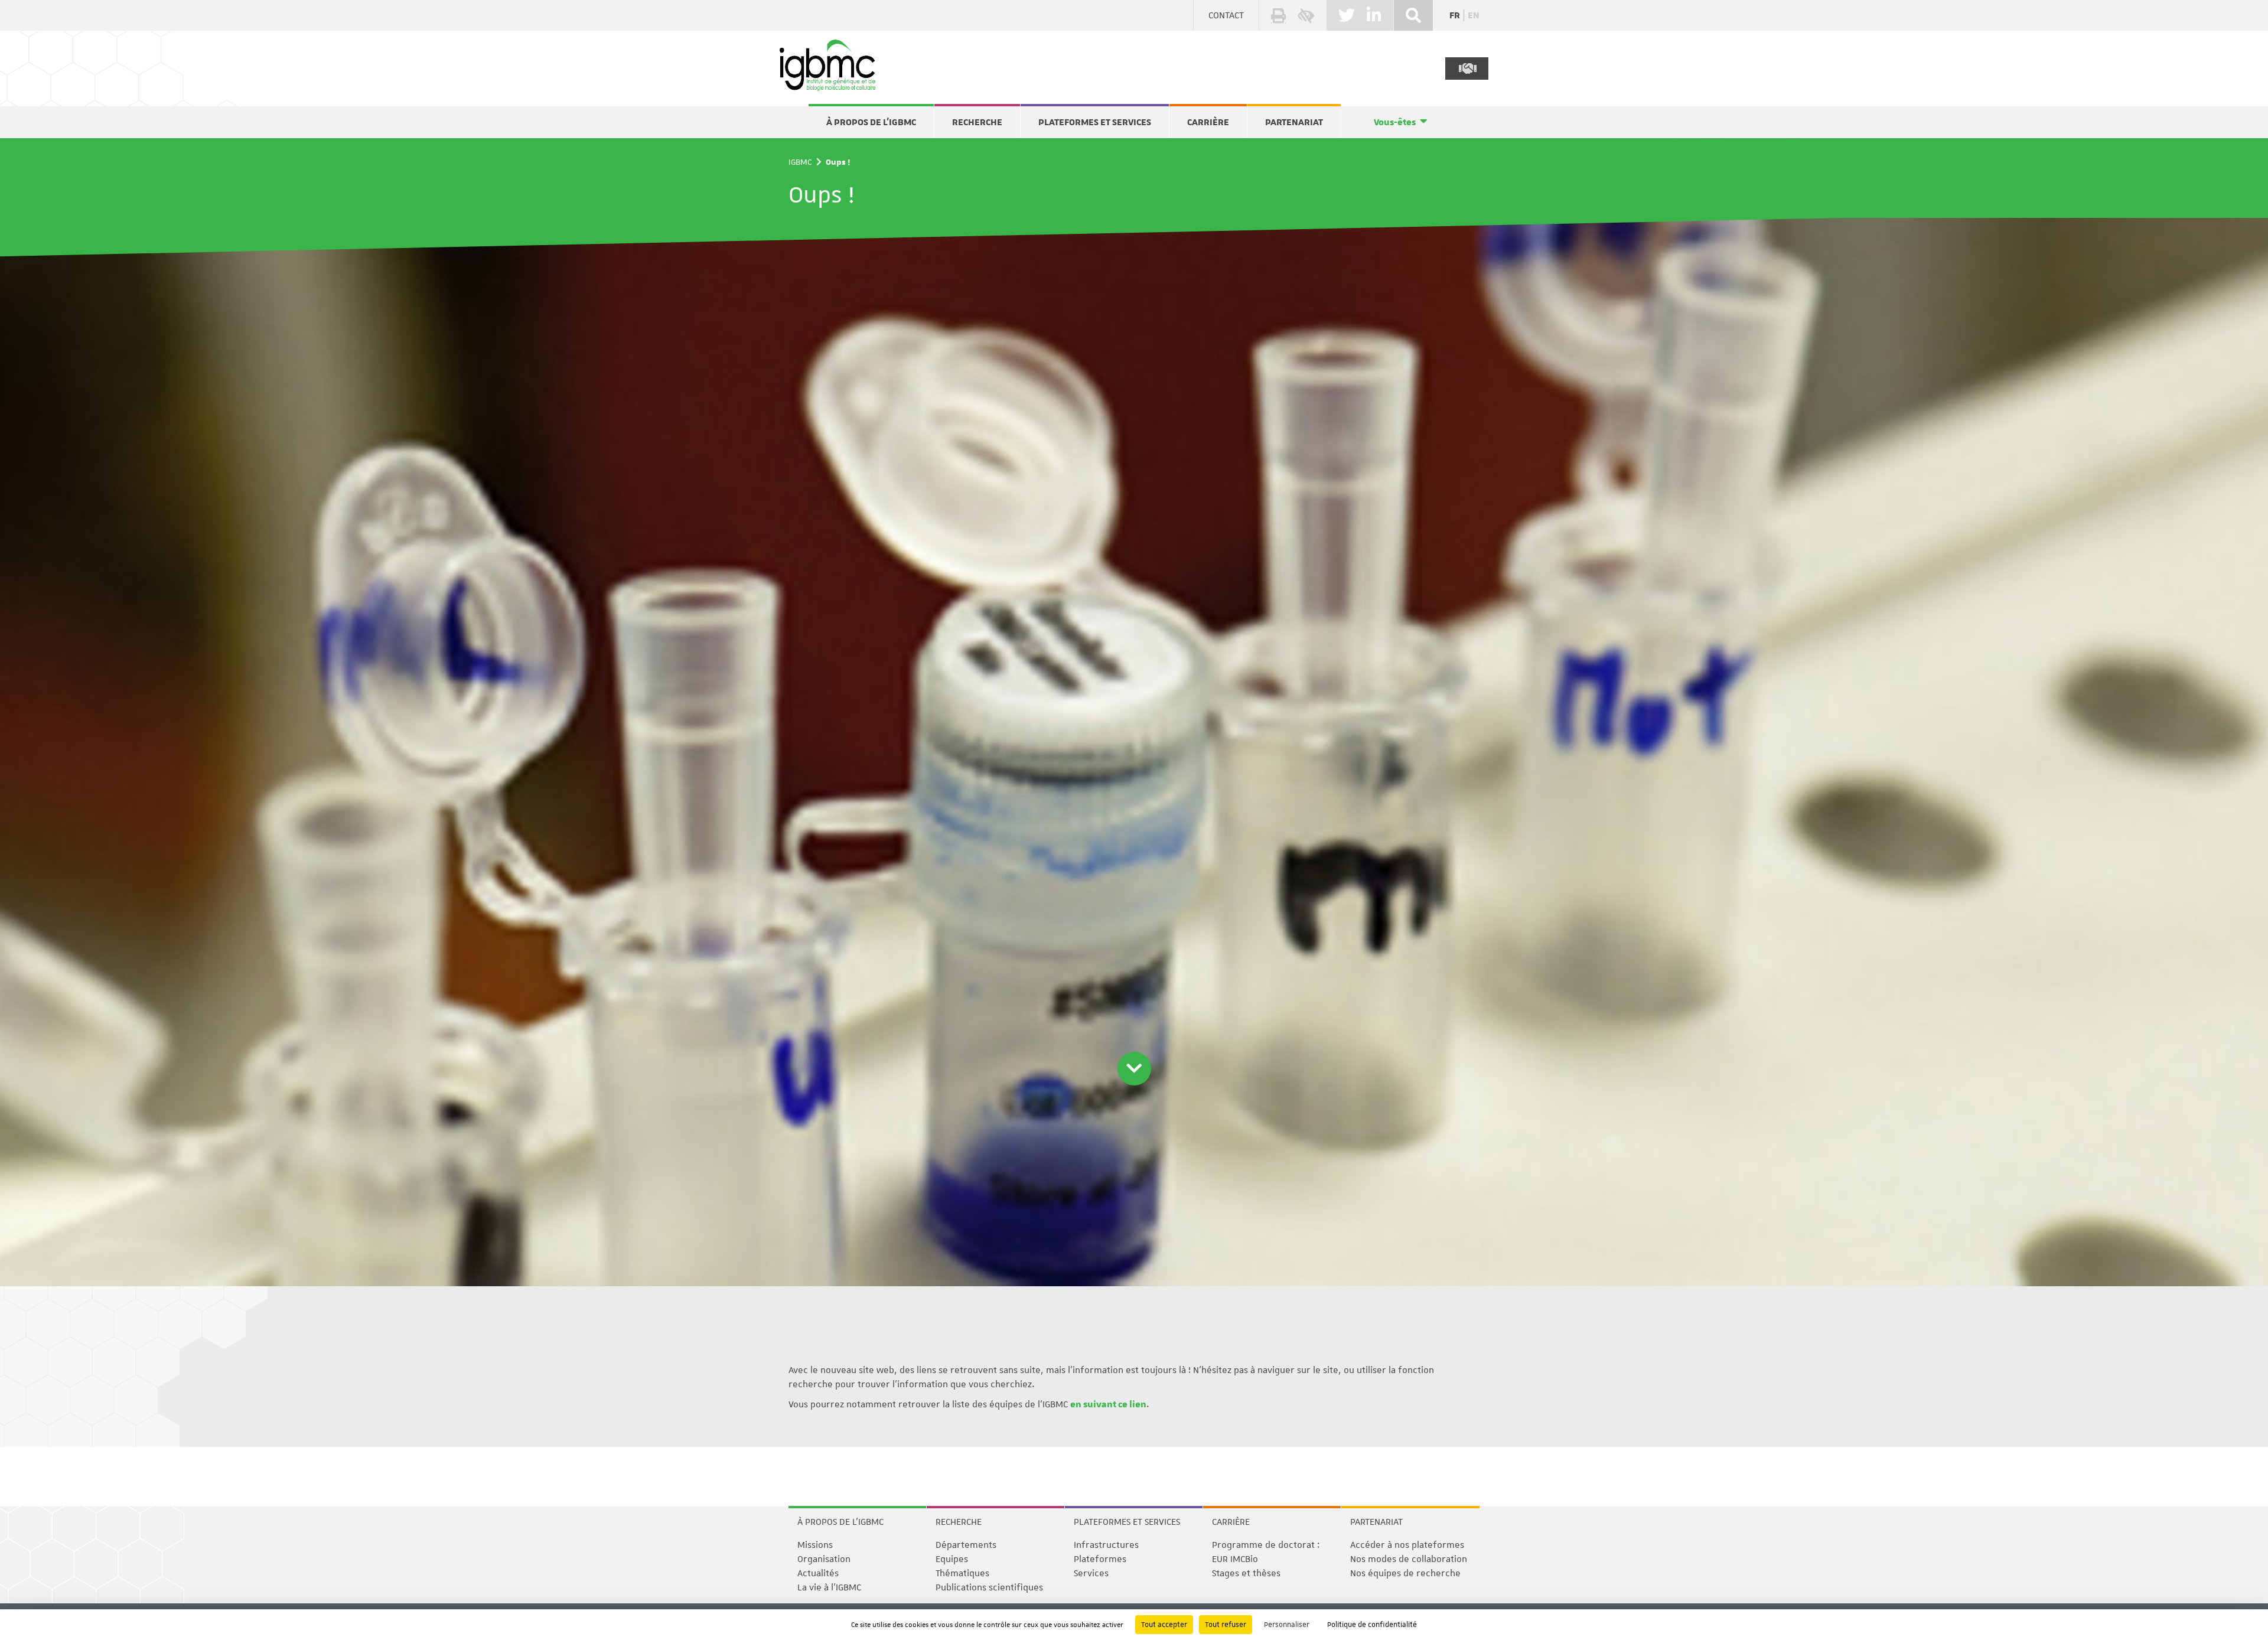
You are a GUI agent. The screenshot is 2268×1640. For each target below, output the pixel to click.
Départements (966, 1545)
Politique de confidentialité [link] (1372, 1625)
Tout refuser (1226, 1625)
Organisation (824, 1559)
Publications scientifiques (989, 1587)
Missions (815, 1545)
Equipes (952, 1559)
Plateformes (1100, 1559)
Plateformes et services (1095, 122)
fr (1455, 15)
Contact (1226, 15)
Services (1091, 1573)
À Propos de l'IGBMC (871, 122)
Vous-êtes (1395, 122)
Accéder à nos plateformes (1407, 1545)
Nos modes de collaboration (1409, 1559)
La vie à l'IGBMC (829, 1587)
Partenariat (1294, 122)
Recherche (977, 122)
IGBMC (800, 162)
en (1474, 15)
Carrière (1208, 122)
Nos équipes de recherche (1405, 1573)
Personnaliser (1287, 1625)
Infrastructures (1106, 1545)
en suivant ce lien (1108, 1404)
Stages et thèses (1246, 1573)
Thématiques (962, 1573)
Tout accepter (1164, 1625)
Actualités (818, 1573)
